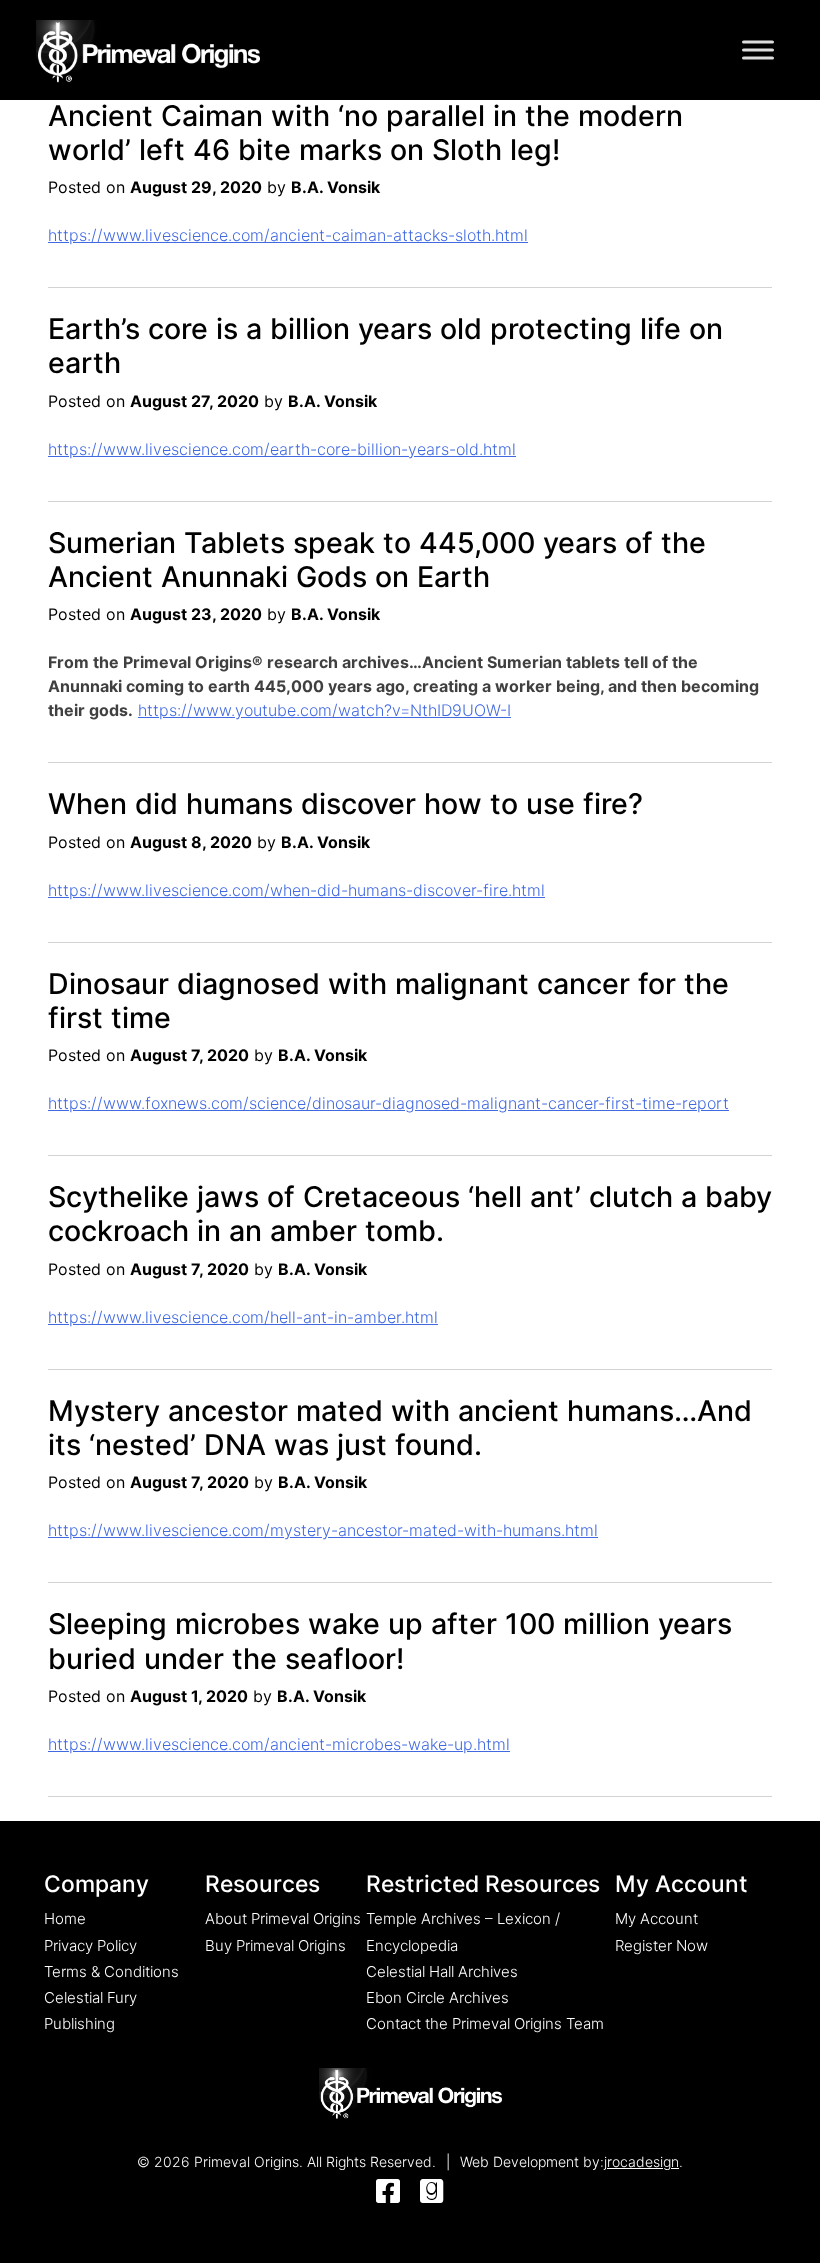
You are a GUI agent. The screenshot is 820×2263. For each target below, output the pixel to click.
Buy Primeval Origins (275, 1945)
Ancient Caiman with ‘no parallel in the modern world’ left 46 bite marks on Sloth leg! (365, 132)
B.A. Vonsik (335, 187)
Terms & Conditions (111, 1971)
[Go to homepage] (148, 48)
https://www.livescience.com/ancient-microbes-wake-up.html (279, 1744)
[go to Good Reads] (432, 2192)
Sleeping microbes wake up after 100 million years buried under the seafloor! (390, 1640)
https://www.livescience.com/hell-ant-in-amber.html (243, 1317)
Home (65, 1918)
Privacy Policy (90, 1945)
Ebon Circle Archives (437, 1997)
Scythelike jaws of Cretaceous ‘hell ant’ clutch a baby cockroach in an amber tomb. (410, 1213)
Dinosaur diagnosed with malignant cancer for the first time (388, 1000)
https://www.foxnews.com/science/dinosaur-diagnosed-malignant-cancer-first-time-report (388, 1103)
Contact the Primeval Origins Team (485, 2023)
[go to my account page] (410, 2095)
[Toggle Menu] (758, 49)
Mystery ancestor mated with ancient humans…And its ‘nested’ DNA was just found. (400, 1427)
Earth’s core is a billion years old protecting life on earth (385, 345)
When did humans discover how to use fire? (345, 803)
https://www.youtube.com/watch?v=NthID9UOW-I (324, 710)
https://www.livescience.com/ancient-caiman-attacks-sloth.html (288, 235)
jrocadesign (641, 2161)
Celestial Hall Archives (442, 1971)
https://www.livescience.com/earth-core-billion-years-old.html (282, 449)
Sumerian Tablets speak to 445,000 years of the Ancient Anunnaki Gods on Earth (377, 559)
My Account (656, 1918)
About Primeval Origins (283, 1918)
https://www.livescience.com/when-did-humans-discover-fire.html (296, 890)
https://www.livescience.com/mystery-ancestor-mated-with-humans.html (323, 1530)
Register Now (661, 1945)
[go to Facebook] (388, 2192)
